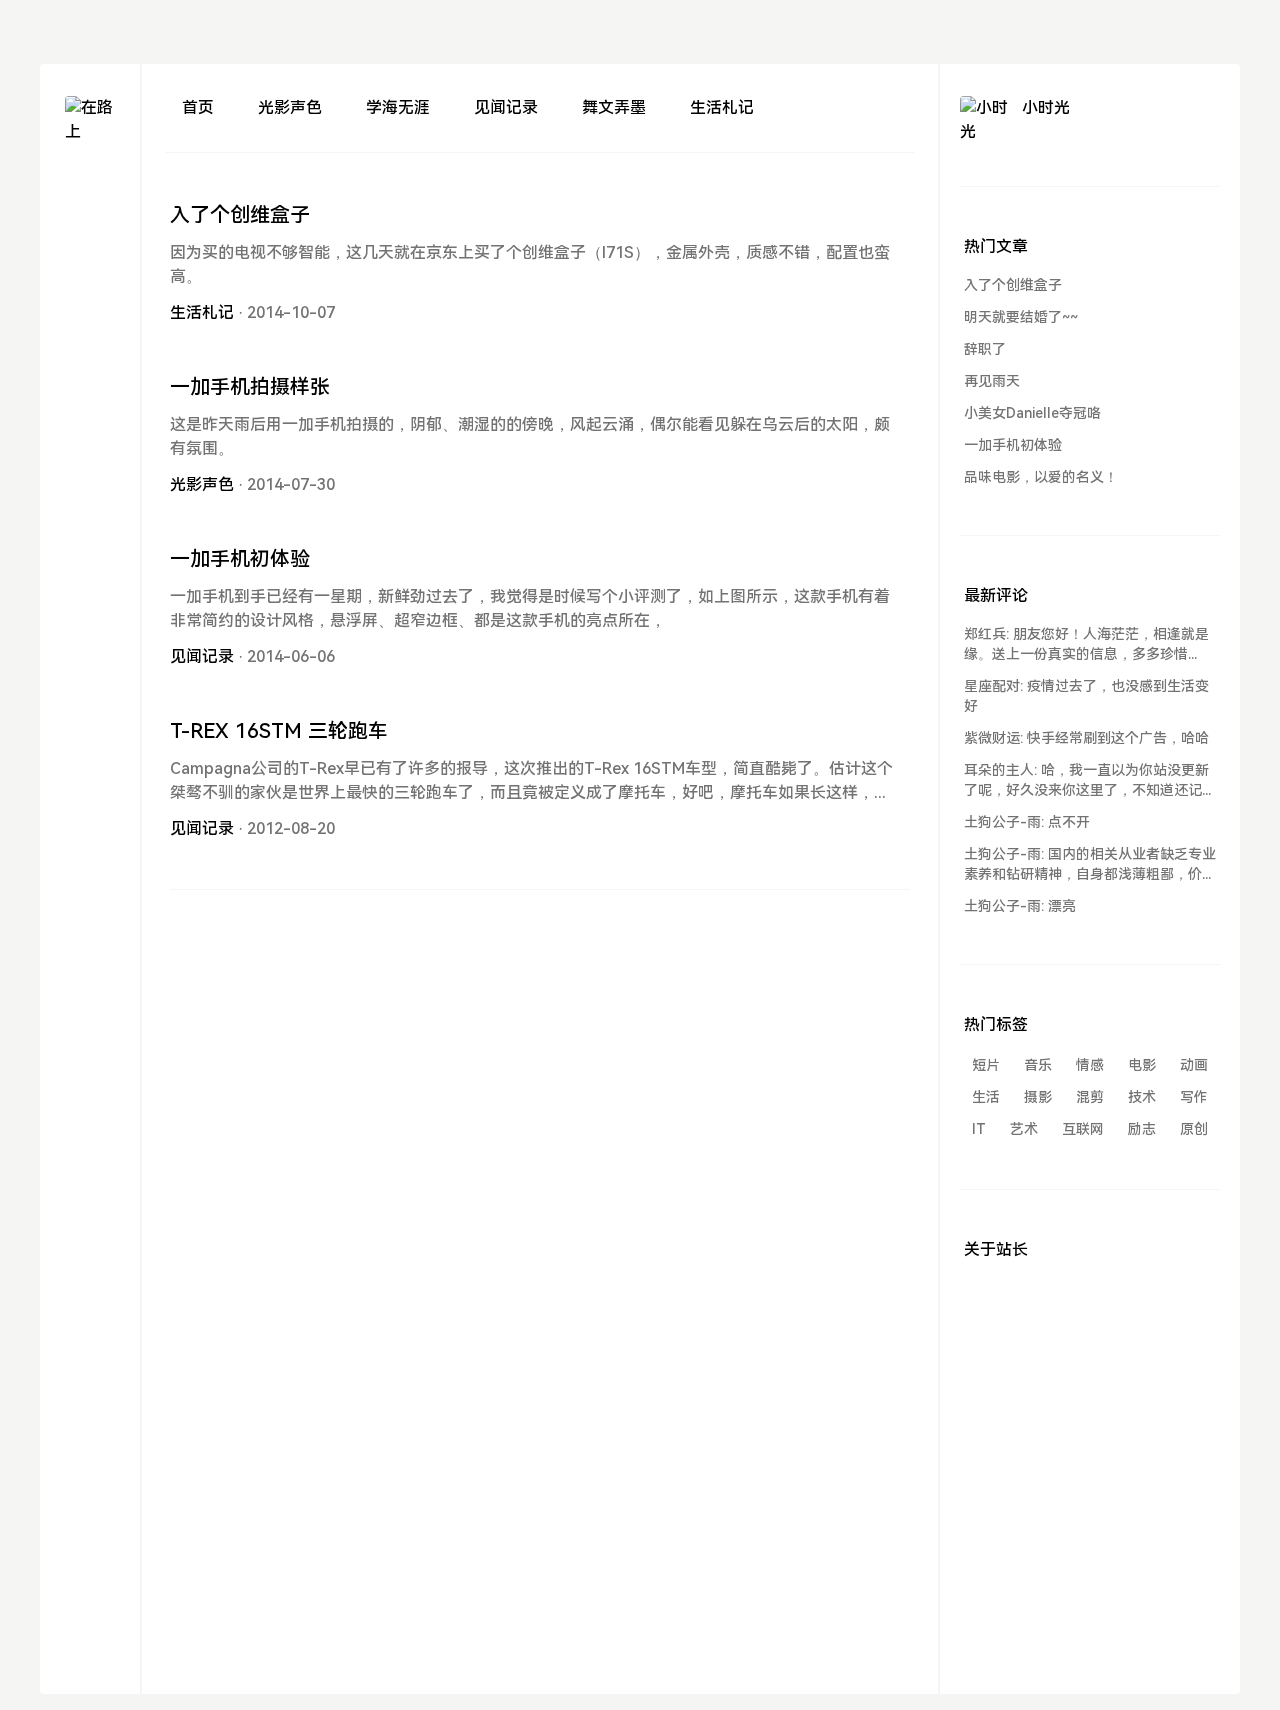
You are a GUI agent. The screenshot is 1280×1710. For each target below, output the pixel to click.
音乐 (1038, 1065)
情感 (1090, 1065)
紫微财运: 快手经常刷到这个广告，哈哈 (1086, 738)
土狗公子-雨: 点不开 (1027, 822)
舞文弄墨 (614, 107)
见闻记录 (506, 107)
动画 (1194, 1065)
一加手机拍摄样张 (250, 387)
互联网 (1083, 1129)
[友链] (90, 261)
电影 (1142, 1065)
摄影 (1038, 1097)
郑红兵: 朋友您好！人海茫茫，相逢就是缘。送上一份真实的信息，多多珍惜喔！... (1086, 645)
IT (979, 1129)
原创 (1194, 1129)
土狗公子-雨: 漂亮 (1020, 906)
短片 (986, 1065)
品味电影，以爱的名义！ (1041, 477)
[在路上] (90, 121)
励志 (1142, 1129)
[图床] (90, 225)
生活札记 (722, 107)
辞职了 (985, 349)
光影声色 (290, 107)
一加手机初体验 (240, 559)
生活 (986, 1097)
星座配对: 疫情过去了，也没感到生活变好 (1086, 696)
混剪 (1090, 1097)
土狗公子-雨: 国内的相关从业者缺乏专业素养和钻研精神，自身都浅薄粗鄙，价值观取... (1090, 865)
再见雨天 (992, 381)
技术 (1142, 1097)
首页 (198, 107)
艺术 (1024, 1129)
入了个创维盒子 (240, 215)
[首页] (90, 189)
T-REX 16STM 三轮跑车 (279, 731)
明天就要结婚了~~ (1021, 317)
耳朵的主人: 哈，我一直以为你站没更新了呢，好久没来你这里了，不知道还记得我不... (1090, 781)
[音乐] (90, 297)
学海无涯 (398, 107)
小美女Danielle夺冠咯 (1032, 413)
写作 (1194, 1097)
